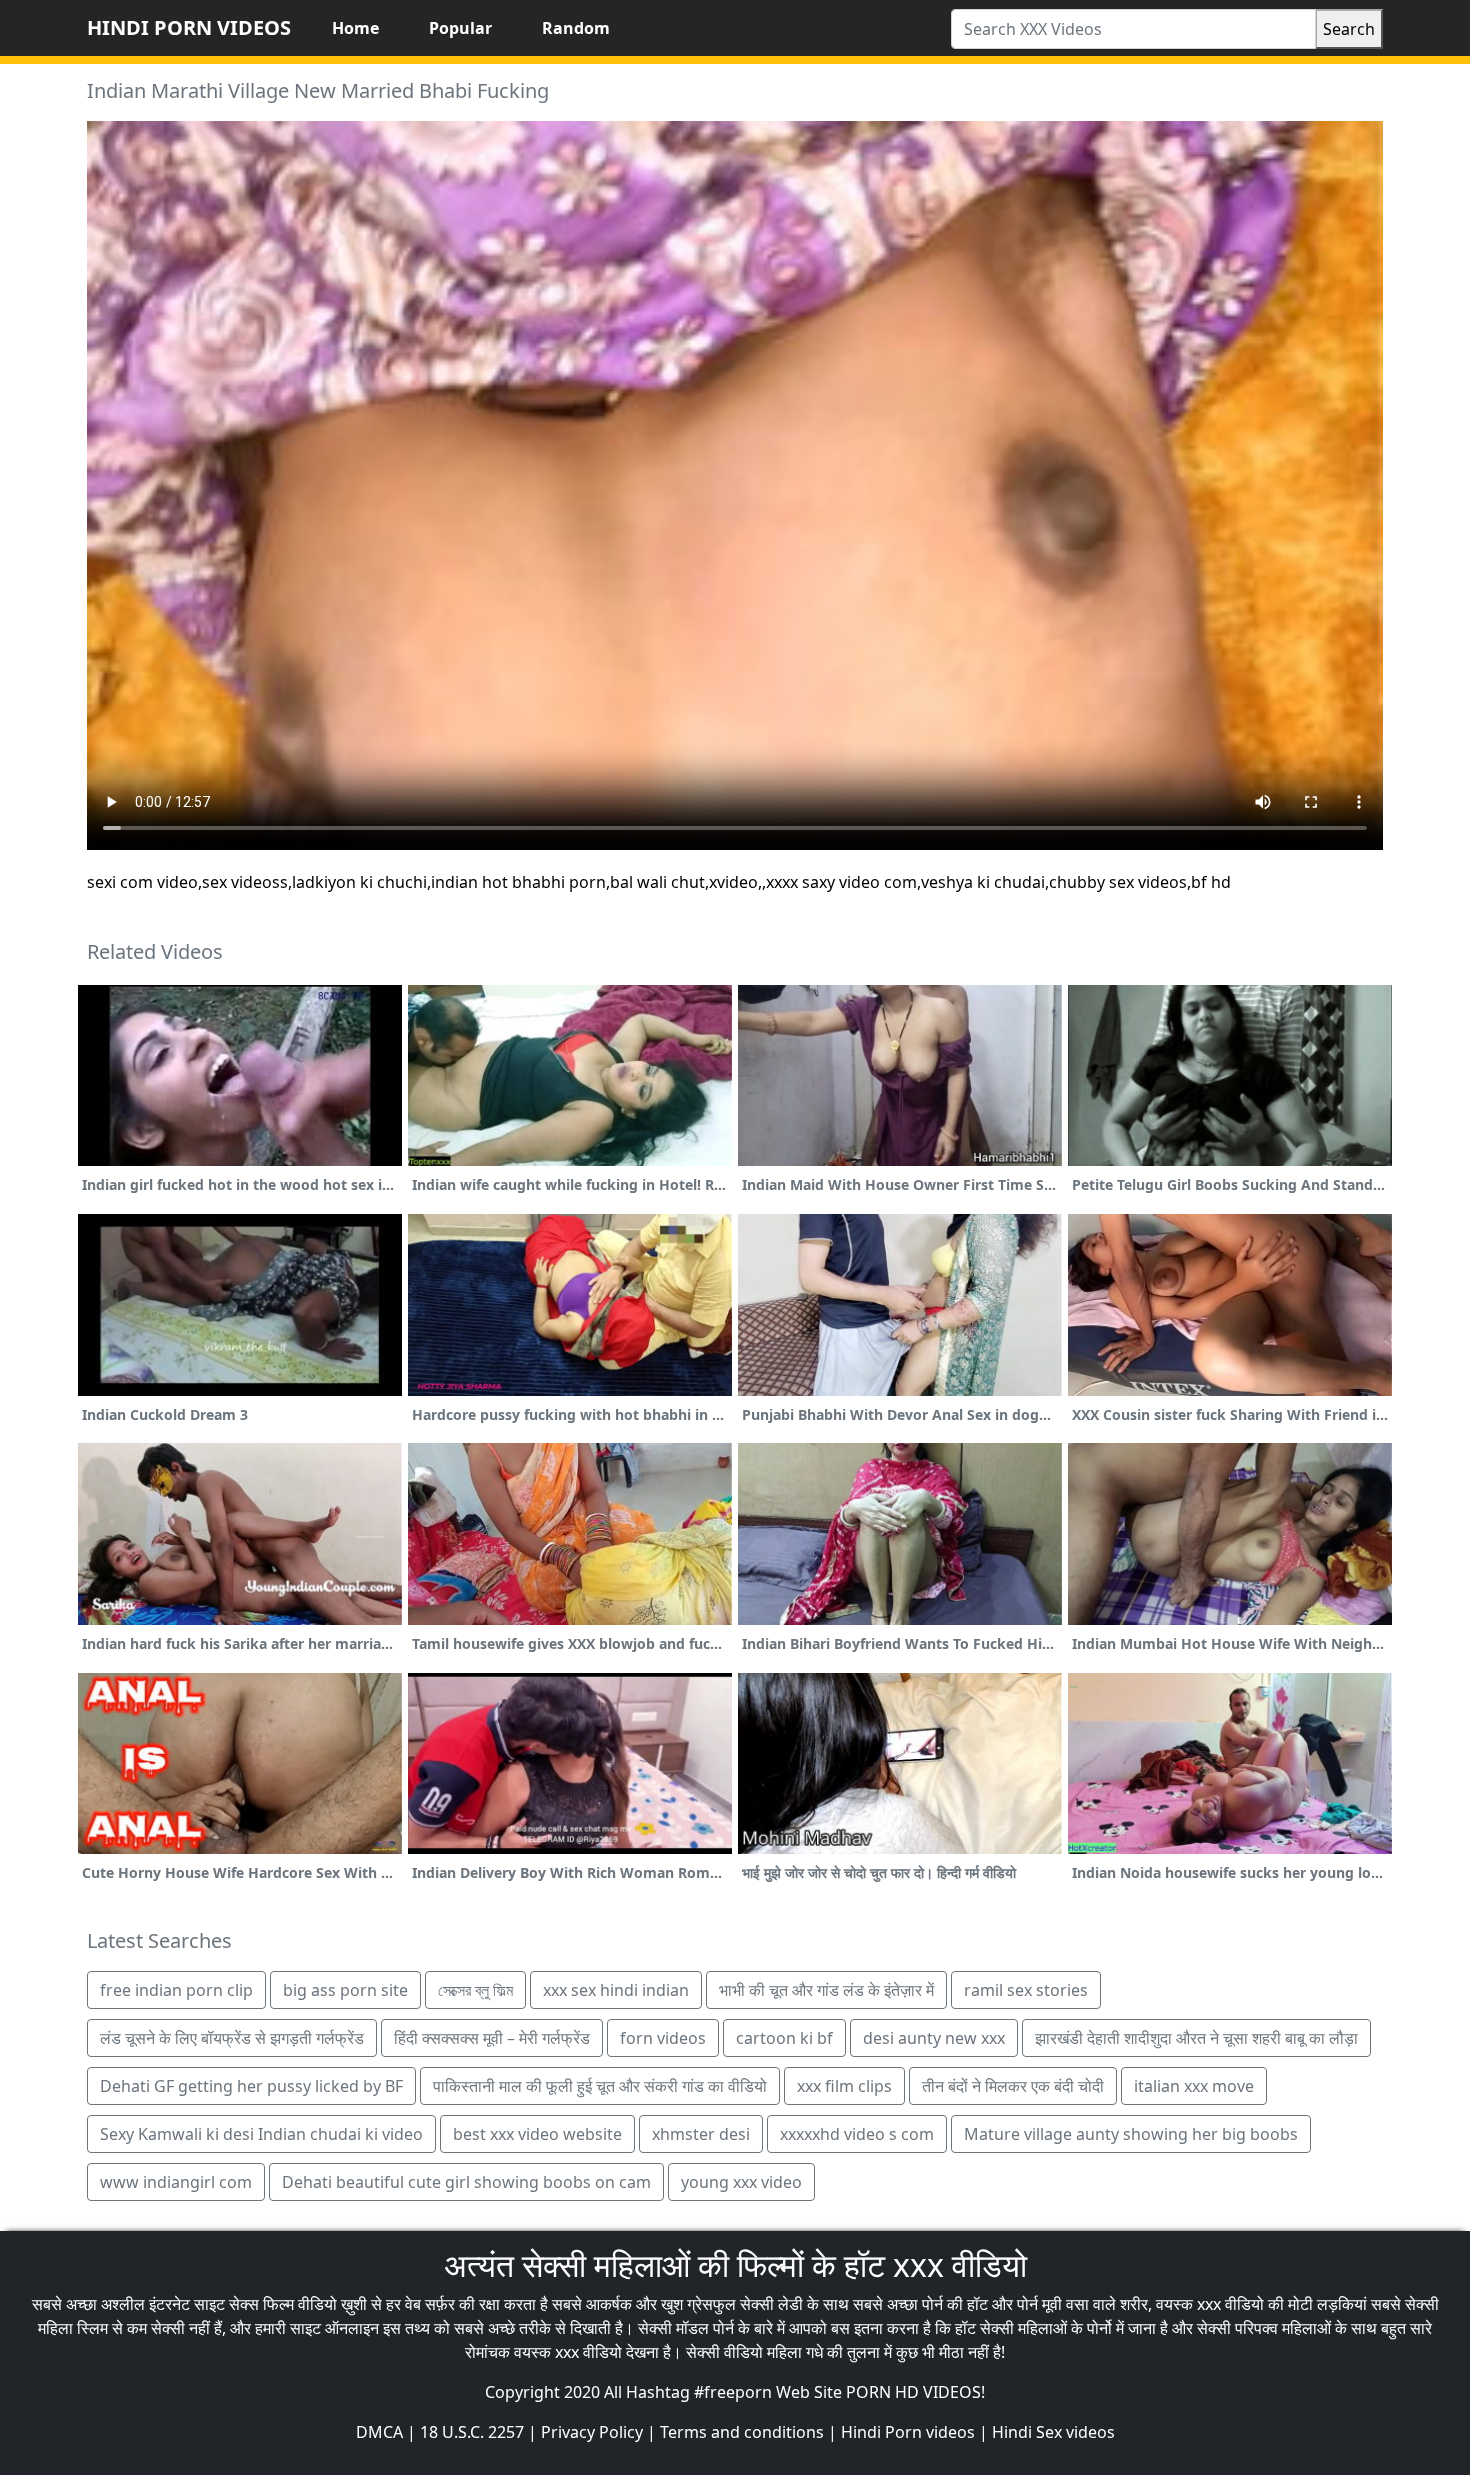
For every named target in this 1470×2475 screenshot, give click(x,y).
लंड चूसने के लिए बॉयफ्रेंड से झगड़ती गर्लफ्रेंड (232, 2038)
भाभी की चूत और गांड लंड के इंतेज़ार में (826, 1990)
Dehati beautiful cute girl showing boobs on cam (466, 2182)
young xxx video (741, 2182)
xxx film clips (844, 2086)
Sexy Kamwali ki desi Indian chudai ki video (261, 2134)
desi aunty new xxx (934, 2038)
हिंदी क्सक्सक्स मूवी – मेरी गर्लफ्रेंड (492, 2038)
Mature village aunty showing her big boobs (1131, 2134)
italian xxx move (1194, 2086)
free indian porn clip (176, 1990)
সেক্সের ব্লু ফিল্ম (475, 1990)
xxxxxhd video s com (857, 2134)
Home (355, 28)
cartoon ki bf (784, 2038)
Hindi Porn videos (908, 2432)
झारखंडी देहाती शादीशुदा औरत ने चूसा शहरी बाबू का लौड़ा (1196, 2038)
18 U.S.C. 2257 (472, 2432)
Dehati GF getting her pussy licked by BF (251, 2086)
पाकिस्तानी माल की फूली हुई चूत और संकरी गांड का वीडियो (600, 2086)
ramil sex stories (1026, 1990)
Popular (460, 28)
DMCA (379, 2432)
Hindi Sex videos (1053, 2432)
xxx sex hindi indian (616, 1990)
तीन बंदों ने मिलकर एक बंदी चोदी (1013, 2086)
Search (1349, 29)
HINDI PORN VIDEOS (189, 27)
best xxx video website (537, 2134)
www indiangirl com (176, 2182)
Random (576, 28)
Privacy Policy (592, 2432)
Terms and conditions (742, 2432)
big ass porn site (345, 1990)
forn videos (663, 2038)
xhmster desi (701, 2134)
